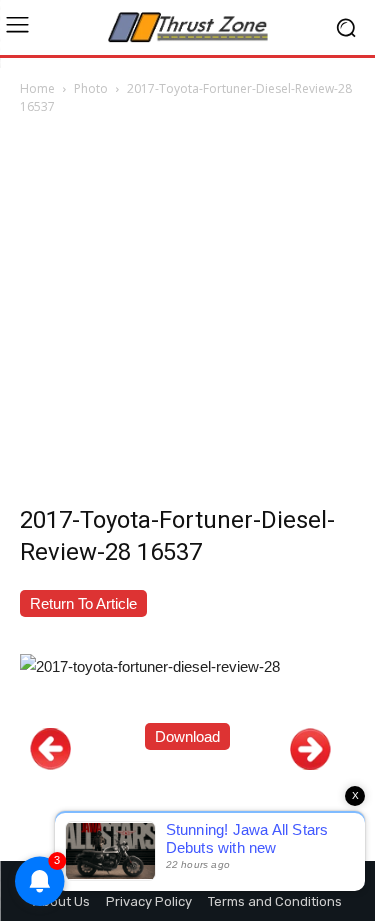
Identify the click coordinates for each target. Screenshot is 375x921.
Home (37, 88)
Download (187, 736)
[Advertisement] (187, 315)
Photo (91, 88)
